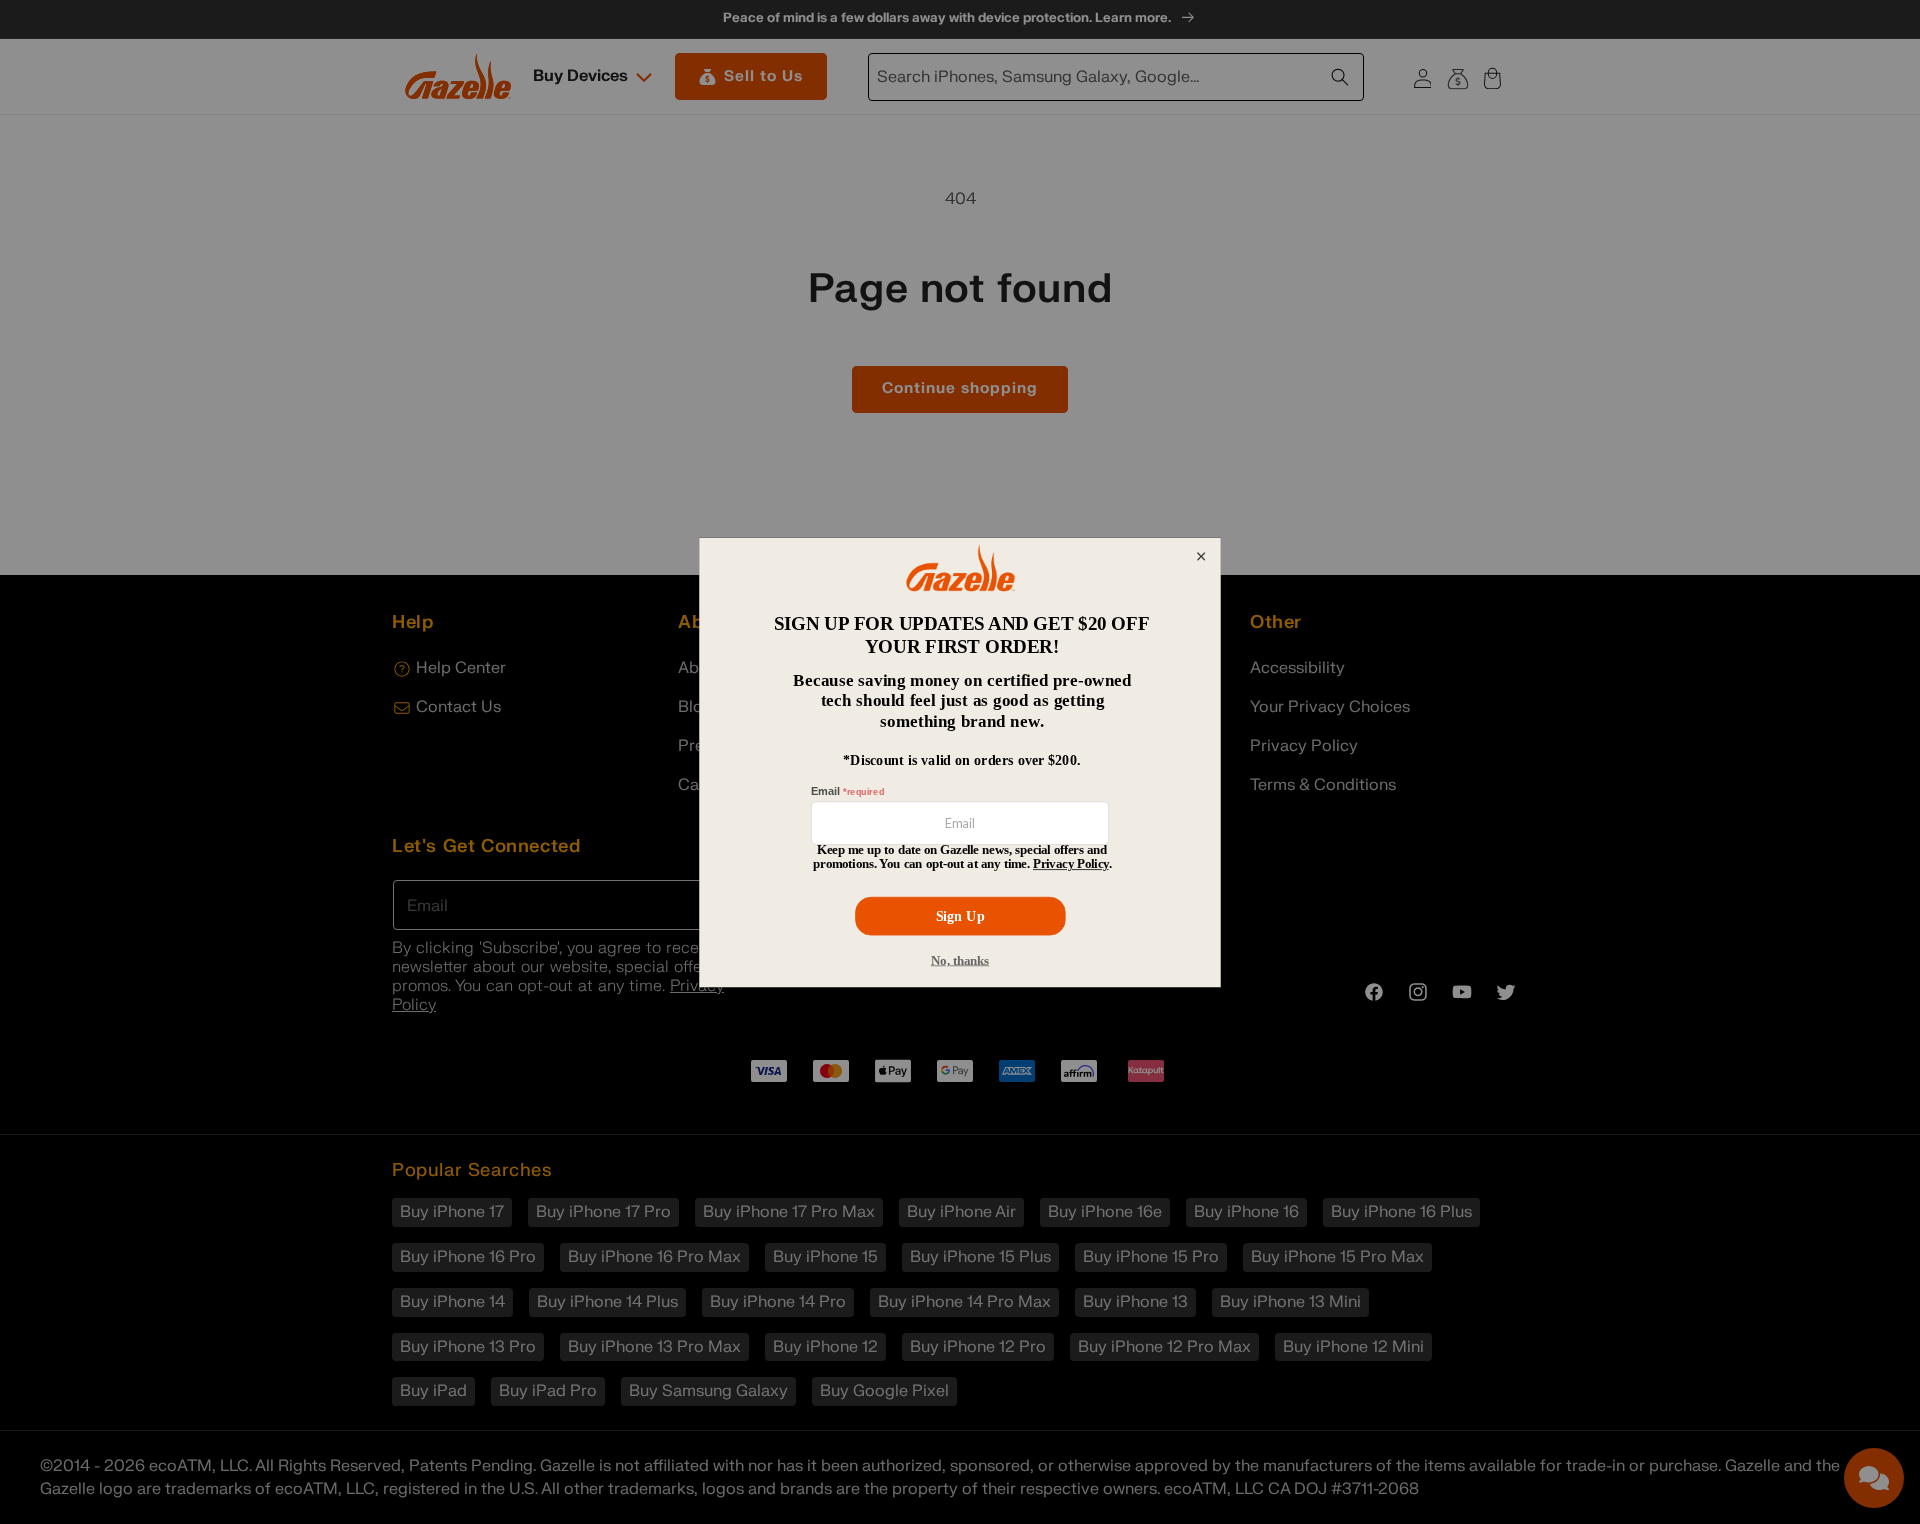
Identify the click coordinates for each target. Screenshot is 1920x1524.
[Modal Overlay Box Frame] (960, 762)
